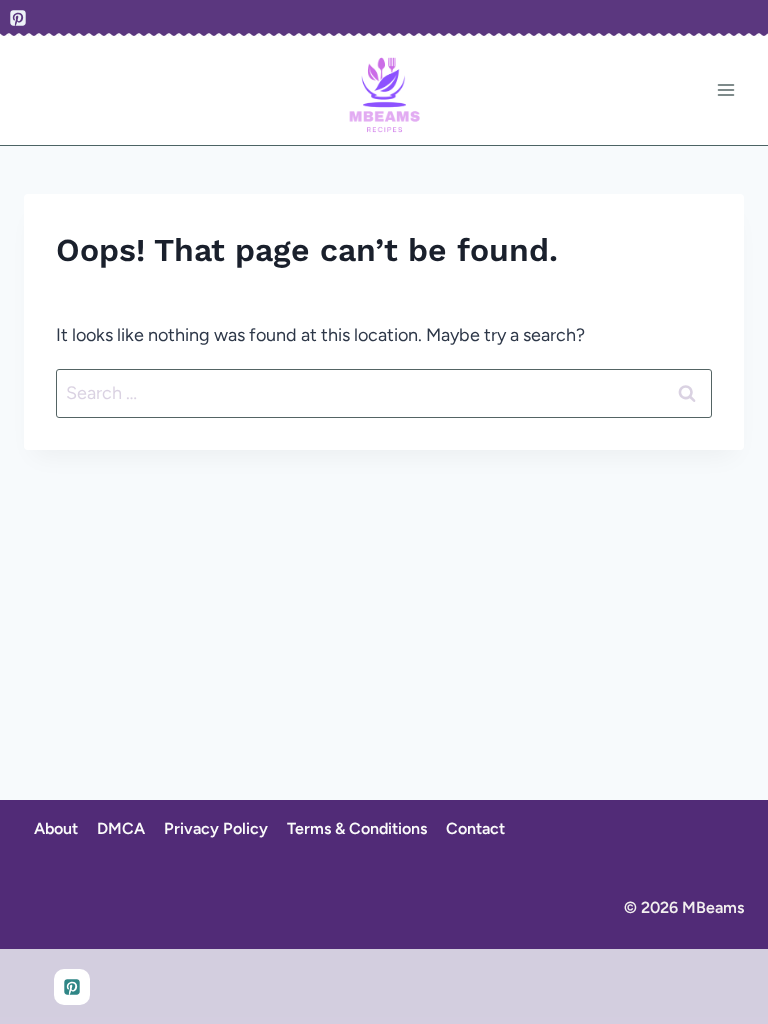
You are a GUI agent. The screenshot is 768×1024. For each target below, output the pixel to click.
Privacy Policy (216, 828)
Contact (475, 828)
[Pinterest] (18, 18)
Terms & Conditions (357, 828)
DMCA (121, 828)
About (56, 828)
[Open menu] (725, 90)
